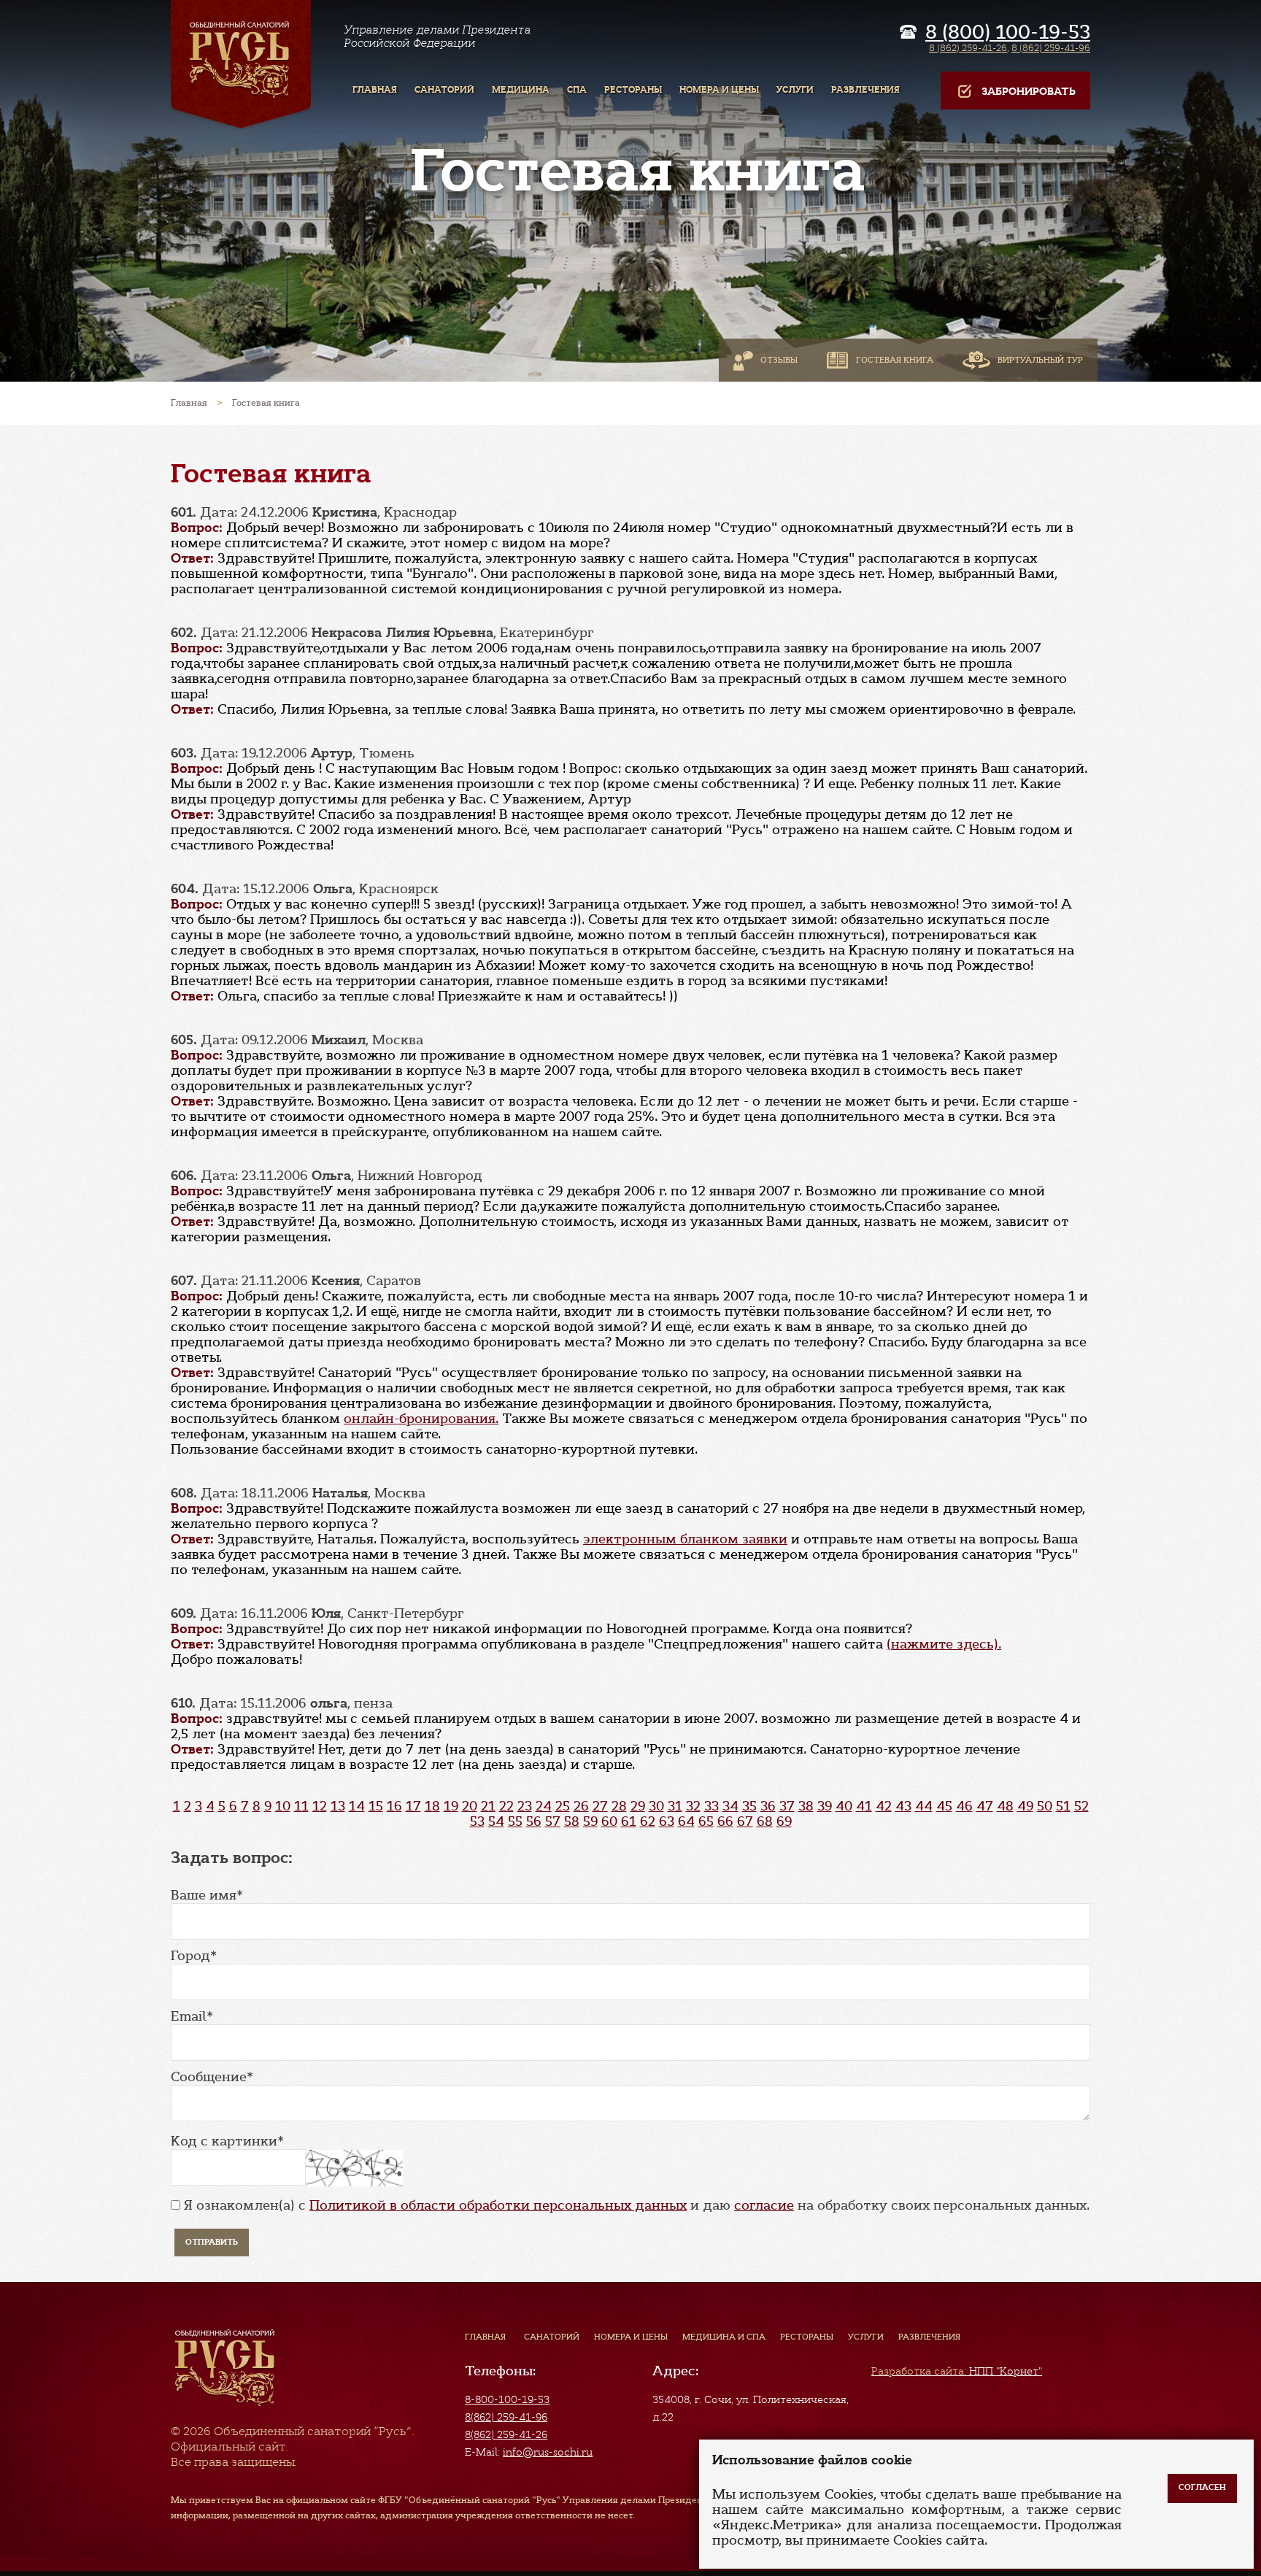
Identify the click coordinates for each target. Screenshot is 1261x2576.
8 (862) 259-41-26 (968, 48)
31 (675, 1806)
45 (944, 1806)
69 (784, 1821)
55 (515, 1821)
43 (903, 1806)
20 (470, 1806)
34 (730, 1806)
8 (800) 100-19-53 (1008, 32)
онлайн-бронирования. (421, 1419)
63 (667, 1821)
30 (656, 1806)
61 (629, 1821)
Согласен (1202, 2487)
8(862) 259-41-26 (506, 2434)
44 (924, 1806)
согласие (764, 2205)
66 (725, 1821)
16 (394, 1806)
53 (477, 1821)
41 (864, 1806)
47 (985, 1806)
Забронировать (1029, 92)
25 (563, 1806)
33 (712, 1806)
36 (768, 1806)
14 (357, 1806)
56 (534, 1821)
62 (648, 1821)
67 (745, 1821)
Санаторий (552, 2337)
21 (488, 1806)
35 (749, 1806)
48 (1005, 1806)
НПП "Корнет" (957, 2371)
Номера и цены (631, 2337)
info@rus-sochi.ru (548, 2452)
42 (884, 1806)
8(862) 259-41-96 (506, 2417)
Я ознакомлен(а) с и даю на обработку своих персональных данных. (637, 2205)
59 (590, 1821)
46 (964, 1806)
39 (825, 1806)
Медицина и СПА (724, 2337)
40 (844, 1806)
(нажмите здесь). (944, 1644)
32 (693, 1806)
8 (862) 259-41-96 (1051, 48)
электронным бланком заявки (685, 1539)
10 (283, 1806)
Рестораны (807, 2337)
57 (553, 1821)
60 (609, 1821)
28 (619, 1806)
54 (496, 1821)
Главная (485, 2337)
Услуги (866, 2337)
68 (765, 1821)
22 (506, 1806)
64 (686, 1821)
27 (600, 1806)
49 (1025, 1806)
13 (338, 1806)
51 (1063, 1806)
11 (301, 1806)
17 (413, 1806)
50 (1045, 1806)
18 (432, 1806)
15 (376, 1806)
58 (572, 1821)
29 (638, 1806)
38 (806, 1806)
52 (1081, 1806)
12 (320, 1806)
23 (525, 1806)
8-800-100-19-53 (507, 2399)
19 (451, 1806)
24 (544, 1806)
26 (581, 1806)
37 (787, 1806)
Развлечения (929, 2337)
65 (706, 1821)
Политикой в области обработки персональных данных (498, 2205)
